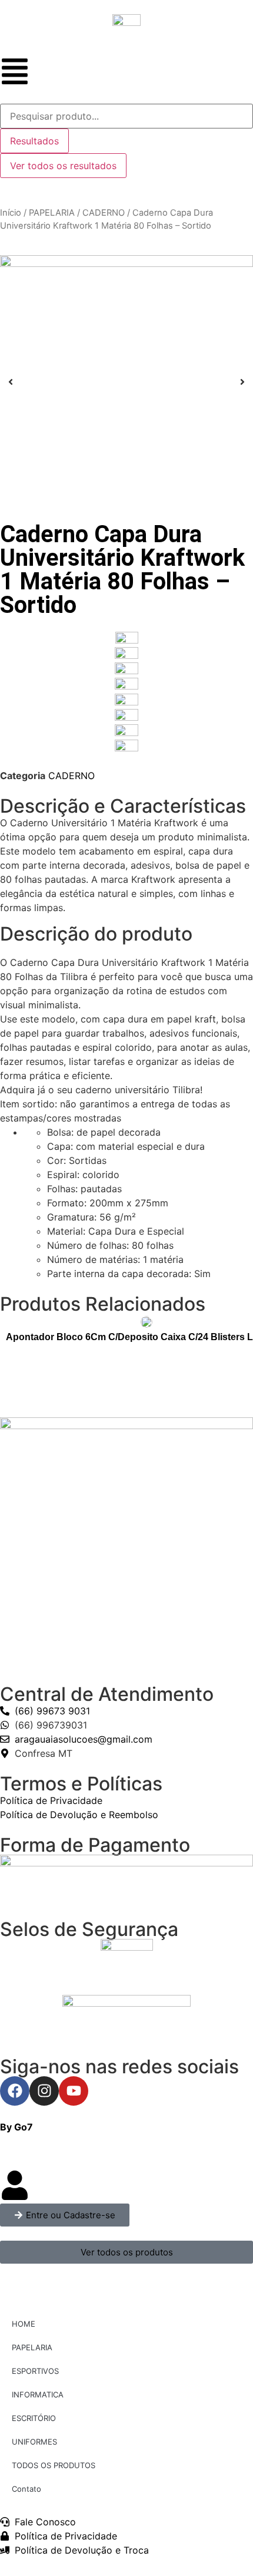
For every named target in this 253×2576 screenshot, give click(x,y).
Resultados (34, 141)
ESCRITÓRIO (34, 2418)
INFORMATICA (38, 2394)
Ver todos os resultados (63, 166)
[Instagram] (44, 2091)
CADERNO (104, 213)
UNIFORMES (34, 2442)
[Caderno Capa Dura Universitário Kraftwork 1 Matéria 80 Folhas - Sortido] (126, 382)
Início (11, 213)
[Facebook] (15, 2091)
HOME (24, 2324)
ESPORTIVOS (35, 2371)
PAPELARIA (52, 213)
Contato (26, 2489)
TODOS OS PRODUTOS (54, 2465)
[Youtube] (74, 2091)
